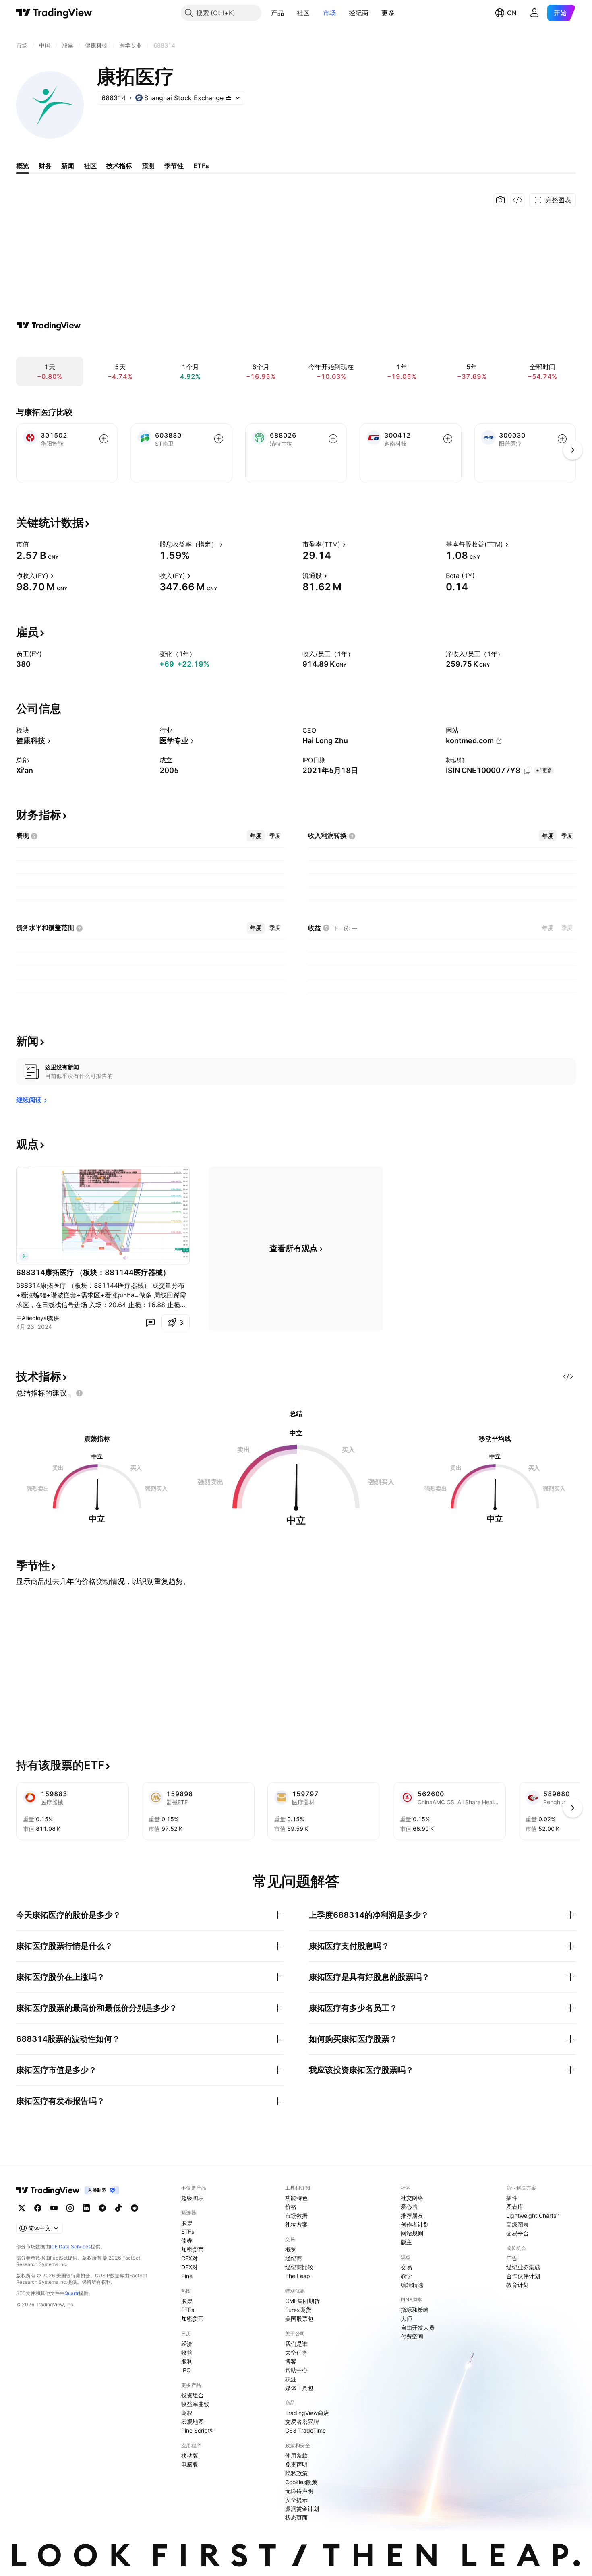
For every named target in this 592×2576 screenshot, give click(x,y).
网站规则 (412, 2233)
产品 (278, 13)
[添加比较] (104, 439)
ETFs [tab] (201, 166)
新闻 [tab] (68, 166)
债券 (187, 2240)
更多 (388, 13)
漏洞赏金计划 (302, 2509)
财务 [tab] (45, 166)
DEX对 (189, 2267)
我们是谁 (296, 2344)
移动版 (190, 2455)
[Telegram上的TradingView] (102, 2208)
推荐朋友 (412, 2216)
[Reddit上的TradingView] (135, 2208)
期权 (187, 2413)
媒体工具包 (299, 2388)
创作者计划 (415, 2224)
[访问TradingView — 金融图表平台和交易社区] (49, 326)
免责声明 (296, 2464)
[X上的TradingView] (22, 2208)
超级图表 (193, 2198)
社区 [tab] (90, 166)
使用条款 (296, 2455)
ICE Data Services (70, 2247)
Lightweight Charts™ (533, 2216)
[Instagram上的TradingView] (70, 2208)
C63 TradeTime (305, 2430)
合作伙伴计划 (523, 2276)
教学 (406, 2276)
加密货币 (193, 2249)
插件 (512, 2198)
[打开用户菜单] (534, 13)
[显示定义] (34, 544)
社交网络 (412, 2198)
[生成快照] (501, 200)
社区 (303, 13)
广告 (512, 2258)
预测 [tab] (148, 166)
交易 (406, 2267)
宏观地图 (193, 2422)
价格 (291, 2207)
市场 (330, 13)
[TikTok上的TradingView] (118, 2208)
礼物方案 (296, 2224)
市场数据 (296, 2216)
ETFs (188, 2232)
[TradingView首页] (54, 13)
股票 (187, 2223)
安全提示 (296, 2500)
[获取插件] (517, 200)
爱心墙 (409, 2207)
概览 (291, 2249)
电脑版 (190, 2464)
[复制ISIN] (527, 771)
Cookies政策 (301, 2482)
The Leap (298, 2276)
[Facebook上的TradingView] (38, 2208)
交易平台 (517, 2233)
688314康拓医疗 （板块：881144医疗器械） (93, 1272)
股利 (187, 2361)
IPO (186, 2370)
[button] (290, 13)
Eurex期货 (298, 2310)
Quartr (71, 2293)
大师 (406, 2319)
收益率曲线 (195, 2404)
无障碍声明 (299, 2491)
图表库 (515, 2207)
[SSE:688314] (24, 1256)
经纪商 (359, 13)
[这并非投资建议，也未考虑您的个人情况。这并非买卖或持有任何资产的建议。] (79, 1393)
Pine (187, 2276)
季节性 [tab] (174, 166)
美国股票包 (299, 2319)
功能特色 (296, 2198)
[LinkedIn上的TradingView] (86, 2208)
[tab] (256, 836)
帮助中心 (296, 2370)
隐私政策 (296, 2473)
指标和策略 (415, 2310)
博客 (291, 2361)
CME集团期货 (302, 2301)
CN (512, 13)
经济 (187, 2344)
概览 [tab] (23, 166)
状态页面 (296, 2517)
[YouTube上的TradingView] (54, 2208)
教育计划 (517, 2285)
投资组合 (193, 2395)
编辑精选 (412, 2285)
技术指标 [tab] (119, 166)
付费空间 (412, 2336)
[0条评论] (150, 1322)
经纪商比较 (299, 2267)
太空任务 (296, 2352)
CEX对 (189, 2258)
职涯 (291, 2379)
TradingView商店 (307, 2413)
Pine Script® (197, 2430)
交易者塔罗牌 (302, 2422)
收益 (187, 2352)
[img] (229, 98)
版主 (406, 2242)
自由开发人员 (418, 2327)
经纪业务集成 (523, 2267)
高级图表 (517, 2224)
